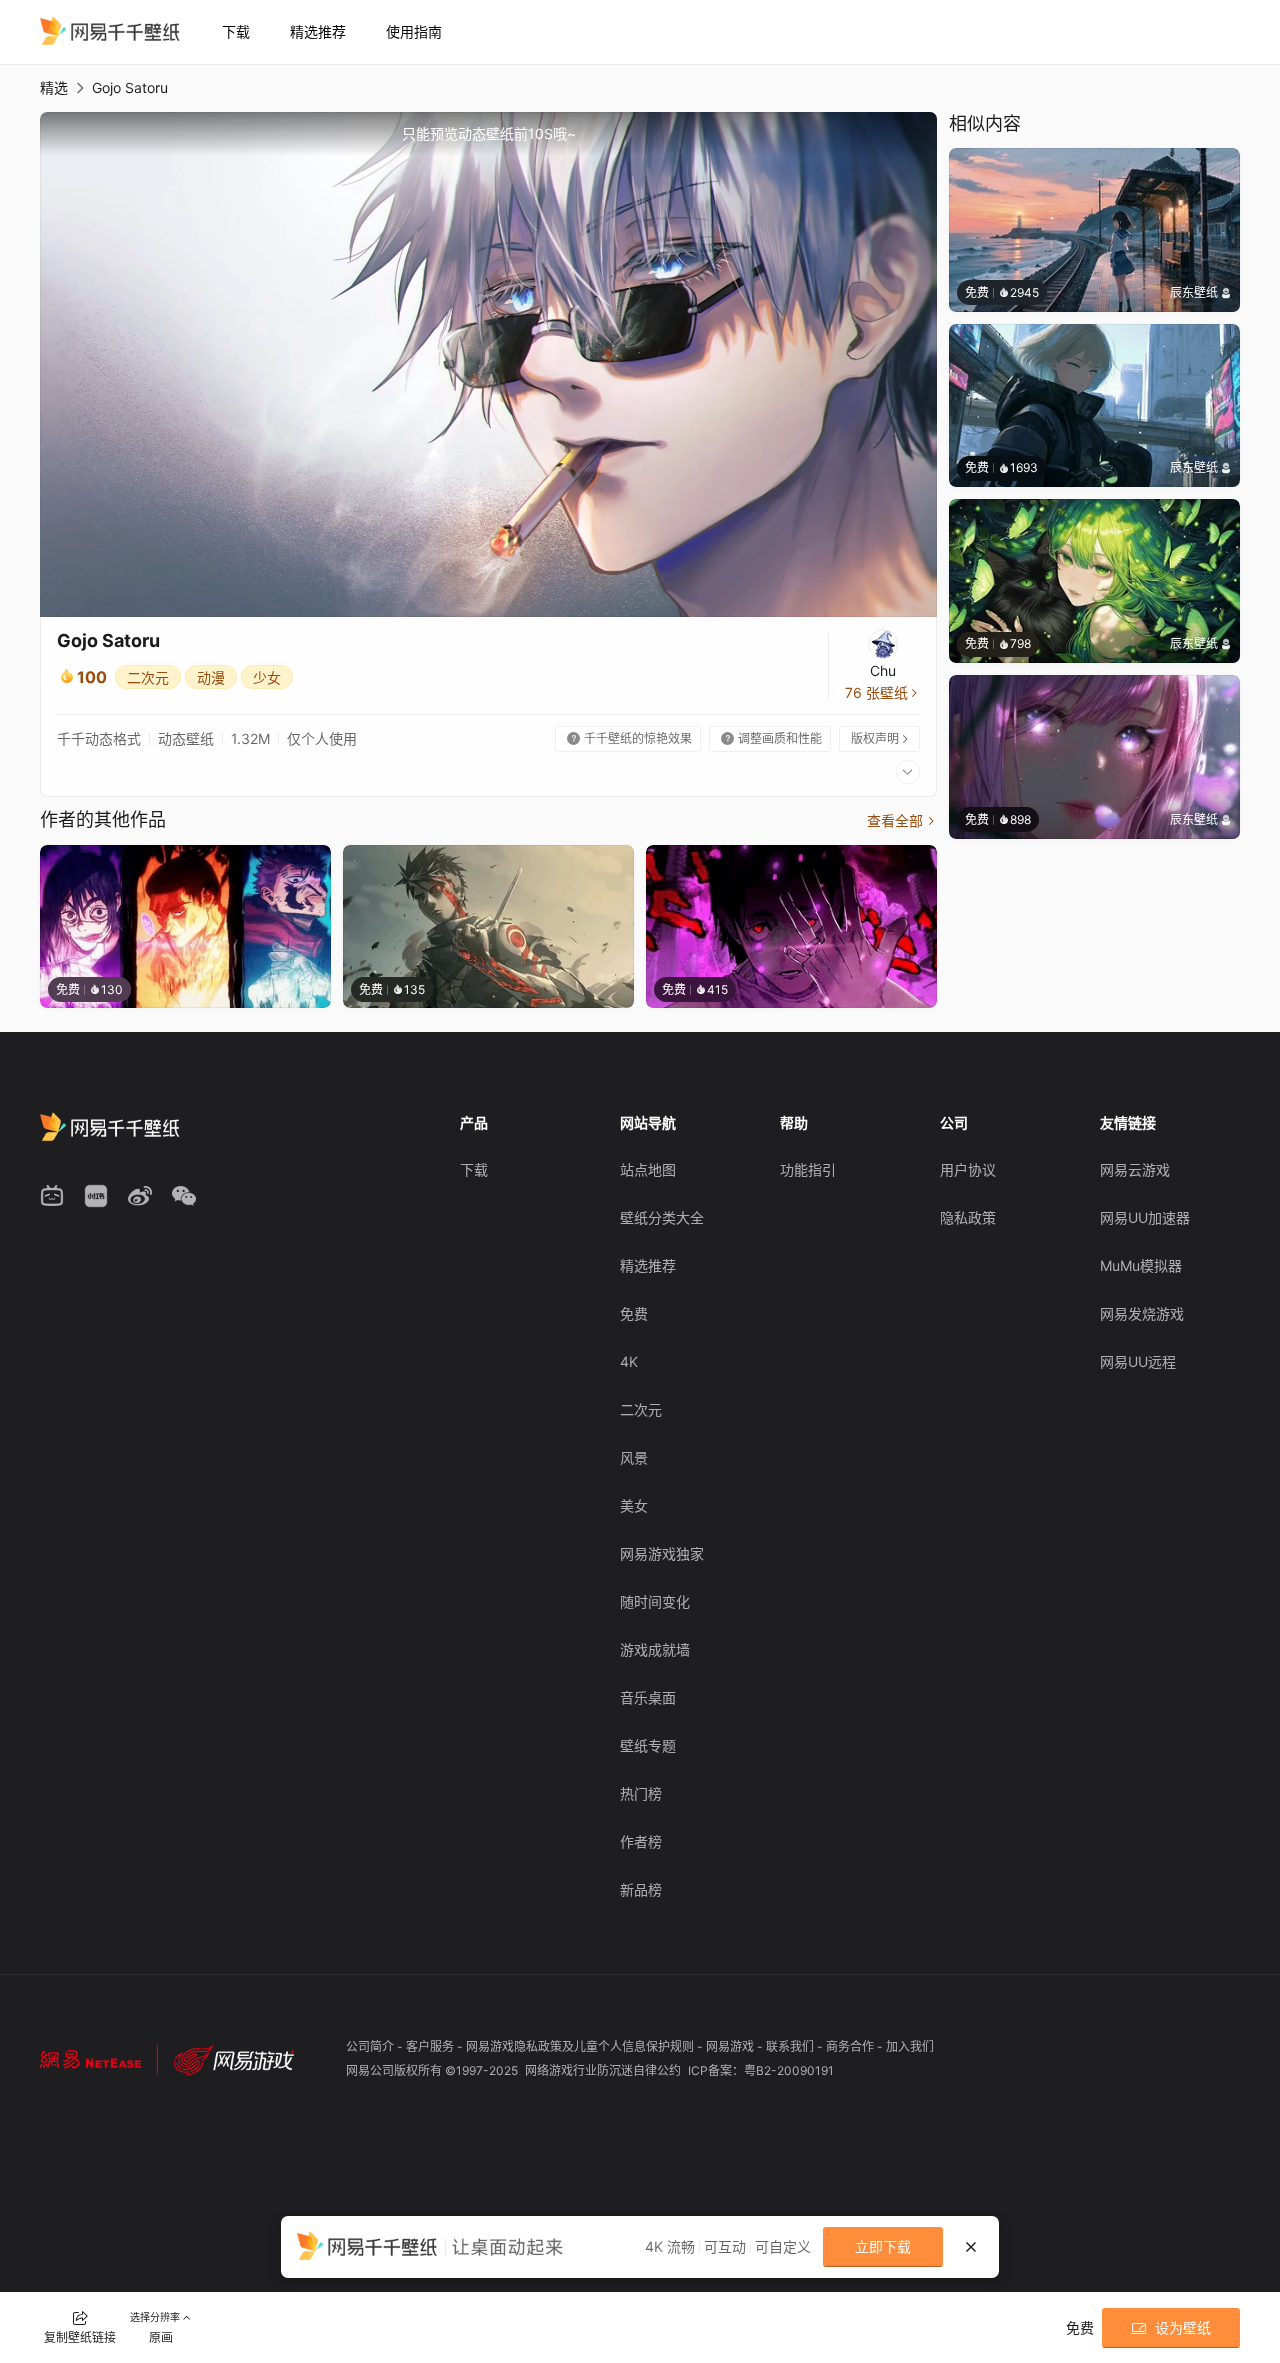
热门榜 (641, 1793)
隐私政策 (968, 1217)
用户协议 (968, 1169)
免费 (634, 1313)
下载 (236, 31)
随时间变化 (655, 1601)
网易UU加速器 (1145, 1217)
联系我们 (791, 2046)
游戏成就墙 (655, 1649)
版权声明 (881, 738)
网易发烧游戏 (1142, 1313)
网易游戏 (731, 2046)
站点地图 (648, 1169)
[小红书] (96, 1196)
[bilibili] (52, 1196)
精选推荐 (318, 31)
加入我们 (910, 2046)
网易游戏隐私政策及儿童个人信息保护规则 (581, 2046)
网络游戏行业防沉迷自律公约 (604, 2070)
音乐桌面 (648, 1697)
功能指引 (808, 1169)
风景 (634, 1457)
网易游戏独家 (662, 1553)
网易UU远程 (1138, 1361)
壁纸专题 (648, 1745)
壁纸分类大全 (662, 1217)
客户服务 (431, 2046)
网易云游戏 (1135, 1169)
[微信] (184, 1196)
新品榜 (641, 1889)
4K (629, 1361)
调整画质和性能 (771, 738)
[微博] (140, 1196)
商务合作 (851, 2046)
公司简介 (371, 2046)
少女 (267, 677)
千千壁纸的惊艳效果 (629, 738)
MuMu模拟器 (1141, 1265)
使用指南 (414, 31)
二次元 (148, 677)
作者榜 (641, 1841)
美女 (634, 1505)
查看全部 (902, 820)
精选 (54, 87)
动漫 (211, 677)
